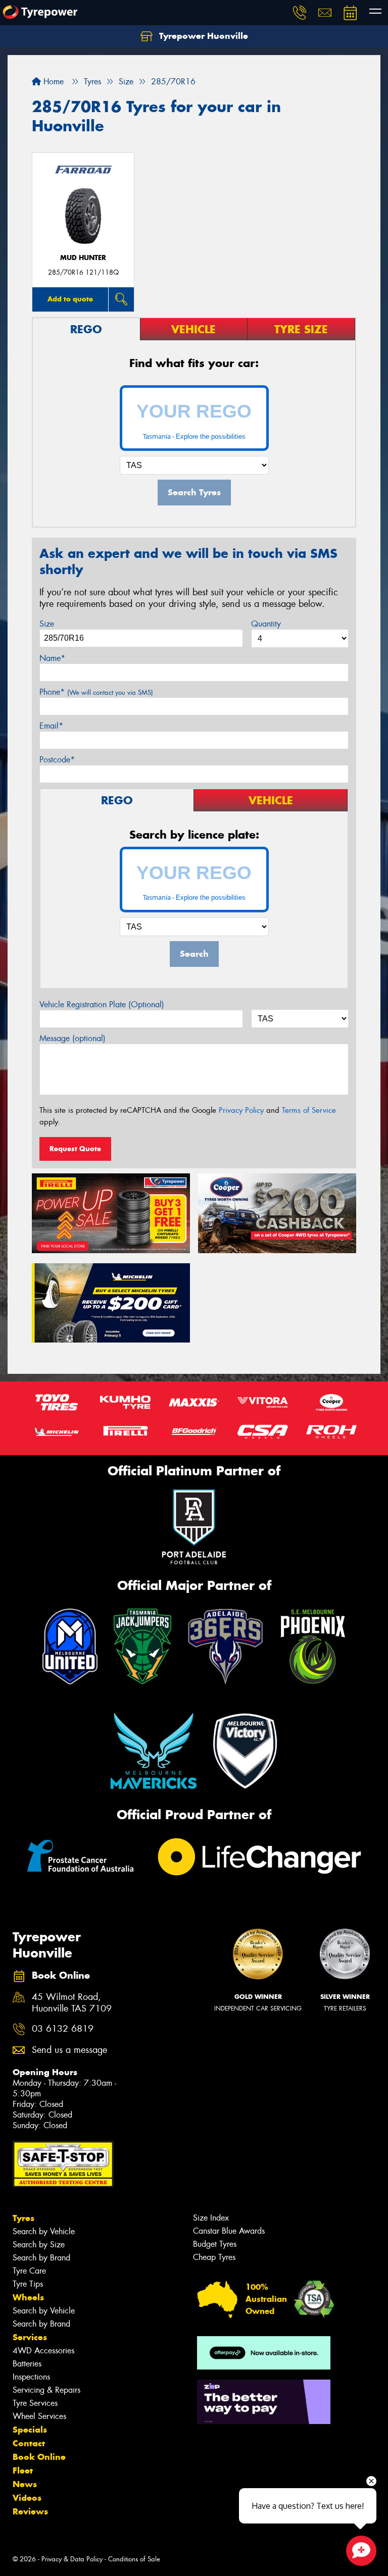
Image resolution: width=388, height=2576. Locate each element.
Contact (29, 2443)
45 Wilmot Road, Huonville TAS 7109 (72, 2003)
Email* (51, 726)
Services (30, 2337)
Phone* (96, 692)
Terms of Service (309, 1110)
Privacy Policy (241, 1110)
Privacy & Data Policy (72, 2559)
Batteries (27, 2364)
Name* (52, 658)
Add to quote (70, 299)
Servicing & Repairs (46, 2390)
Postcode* (57, 760)
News (25, 2484)
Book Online (39, 2457)
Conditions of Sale (134, 2559)
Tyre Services (35, 2403)
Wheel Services (39, 2416)
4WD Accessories (43, 2351)
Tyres (23, 2218)
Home (52, 82)
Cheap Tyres (214, 2257)
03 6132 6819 (63, 2029)
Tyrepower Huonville (202, 36)
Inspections (31, 2377)
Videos (27, 2498)
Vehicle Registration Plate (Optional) (102, 1004)
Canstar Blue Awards (229, 2231)
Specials (30, 2430)
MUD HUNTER (83, 258)
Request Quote (75, 1149)
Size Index (211, 2218)
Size (47, 624)
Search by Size (39, 2245)
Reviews (30, 2511)
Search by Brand (41, 2258)
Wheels (28, 2297)
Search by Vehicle (44, 2231)
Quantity (266, 624)
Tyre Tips (28, 2284)
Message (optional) (72, 1038)
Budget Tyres (215, 2244)
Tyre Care (29, 2271)
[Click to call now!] (300, 13)
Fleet (23, 2470)
